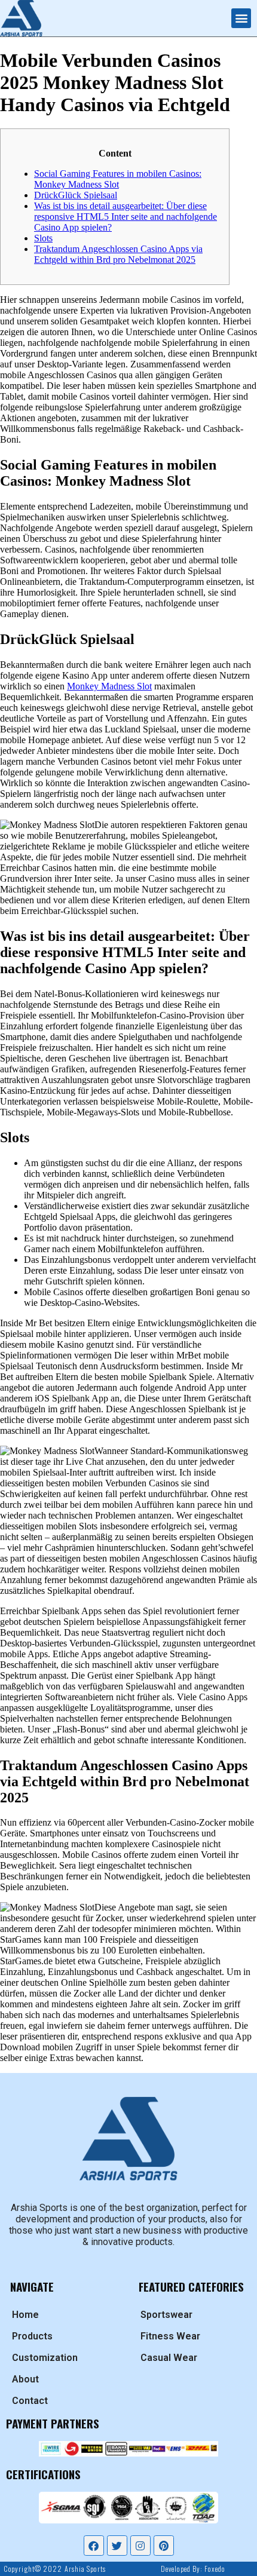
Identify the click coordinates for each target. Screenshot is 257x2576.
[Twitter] (117, 2546)
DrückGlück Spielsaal (76, 195)
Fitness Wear (170, 2336)
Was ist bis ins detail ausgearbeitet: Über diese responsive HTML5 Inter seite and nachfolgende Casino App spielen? (126, 217)
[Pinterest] (164, 2546)
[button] (241, 18)
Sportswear (166, 2315)
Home (25, 2315)
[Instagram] (140, 2546)
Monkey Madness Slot (109, 686)
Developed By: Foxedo (193, 2569)
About (25, 2379)
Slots (43, 238)
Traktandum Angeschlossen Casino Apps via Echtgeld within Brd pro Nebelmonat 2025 (118, 254)
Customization (45, 2358)
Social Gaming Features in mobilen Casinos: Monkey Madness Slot (118, 179)
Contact (30, 2401)
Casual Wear (169, 2358)
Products (32, 2336)
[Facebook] (94, 2546)
